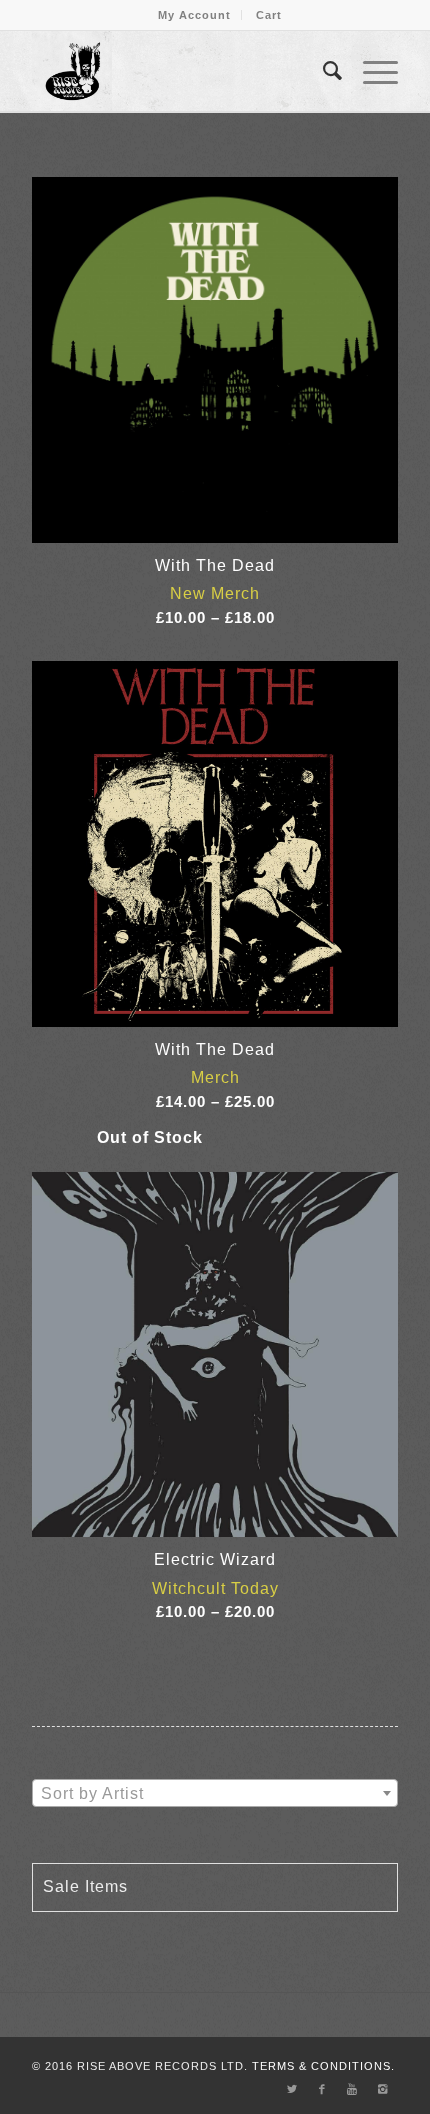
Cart (269, 15)
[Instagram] (383, 2089)
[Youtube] (353, 2089)
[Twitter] (293, 2089)
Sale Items (85, 1886)
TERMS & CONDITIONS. (323, 2066)
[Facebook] (323, 2089)
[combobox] (215, 1793)
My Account (194, 15)
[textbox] (215, 1794)
